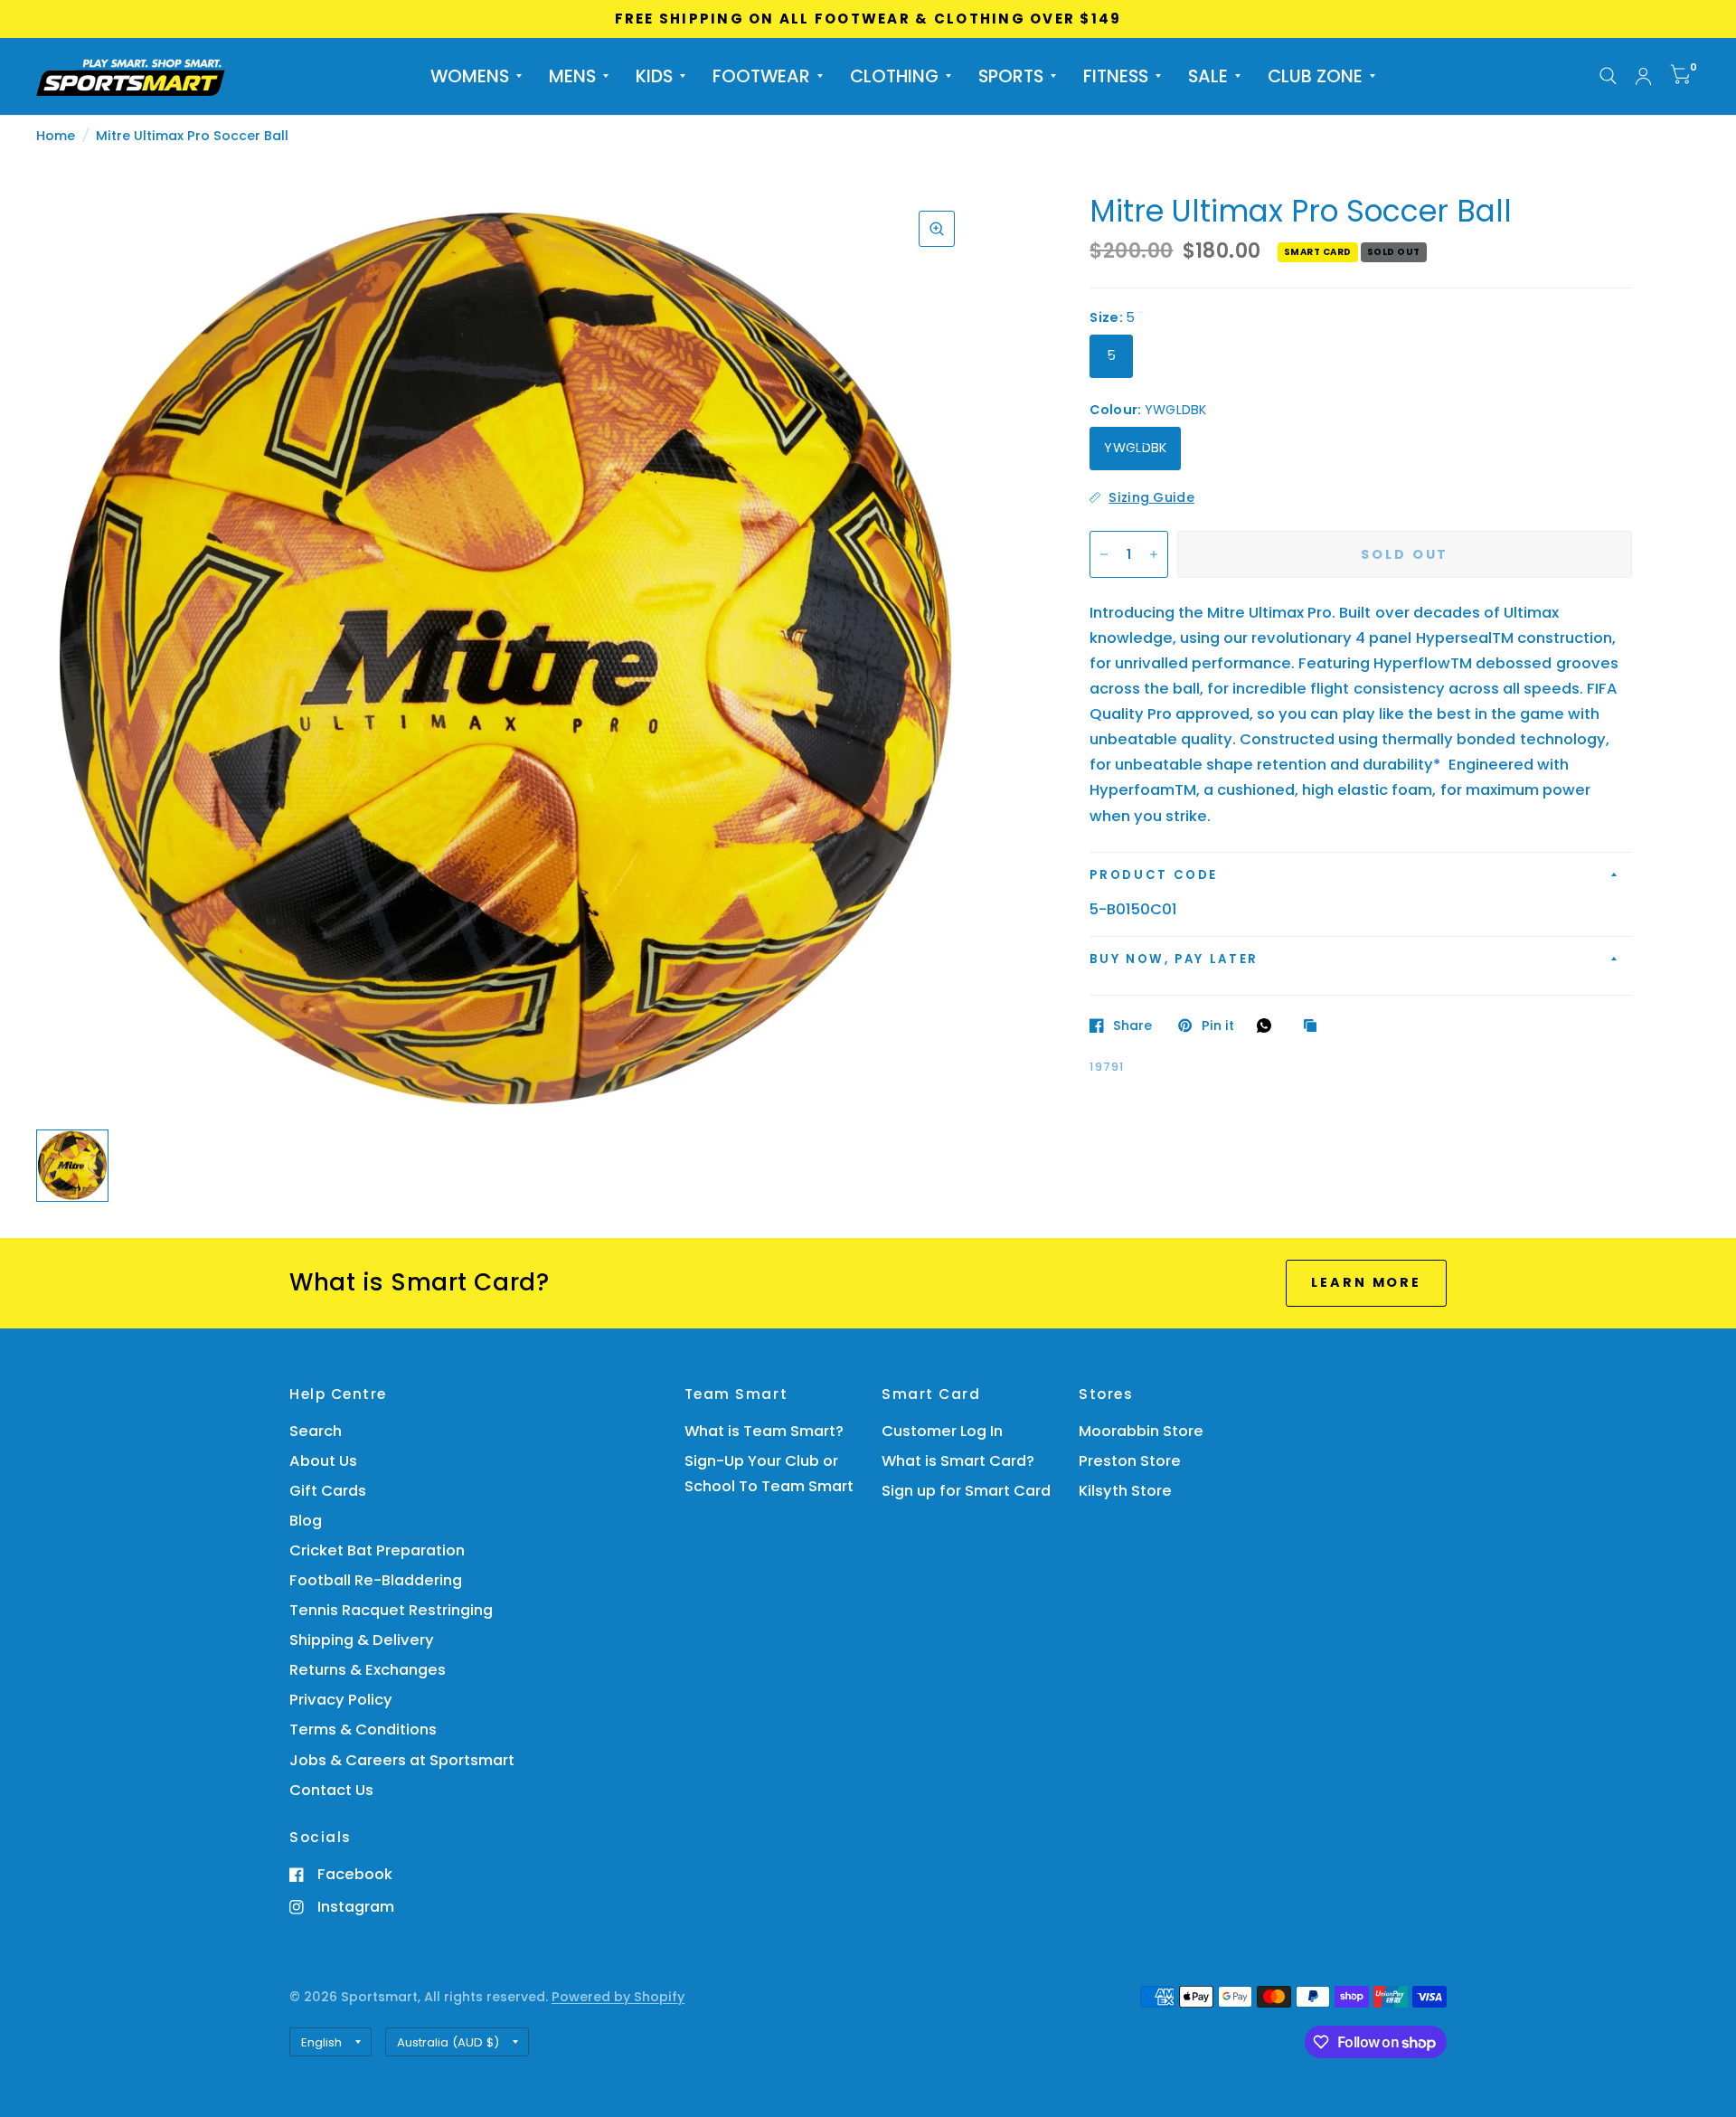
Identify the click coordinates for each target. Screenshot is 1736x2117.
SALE (1208, 76)
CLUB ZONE (1315, 76)
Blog (306, 1521)
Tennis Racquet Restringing (391, 1610)
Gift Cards (328, 1491)
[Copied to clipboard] (1315, 1026)
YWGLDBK (1135, 448)
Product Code (1154, 875)
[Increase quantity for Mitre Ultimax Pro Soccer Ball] (1154, 554)
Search (316, 1431)
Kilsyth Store (1125, 1491)
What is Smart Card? (958, 1461)
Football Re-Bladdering (376, 1580)
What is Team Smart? (764, 1431)
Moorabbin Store (1141, 1431)
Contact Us (331, 1790)
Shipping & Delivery (362, 1640)
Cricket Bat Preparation (377, 1550)
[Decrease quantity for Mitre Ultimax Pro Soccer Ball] (1104, 554)
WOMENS (470, 76)
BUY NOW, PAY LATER (1174, 959)
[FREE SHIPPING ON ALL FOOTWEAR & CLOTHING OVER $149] (868, 19)
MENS (572, 76)
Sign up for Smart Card (966, 1491)
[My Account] (1643, 76)
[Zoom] (937, 229)
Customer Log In (942, 1431)
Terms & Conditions (363, 1730)
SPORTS (1011, 76)
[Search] (1608, 76)
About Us (323, 1461)
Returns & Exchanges (368, 1670)
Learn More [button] (1366, 1282)
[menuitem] (476, 76)
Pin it (1217, 1025)
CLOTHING (894, 76)
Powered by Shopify (618, 1997)
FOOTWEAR (761, 76)
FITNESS (1116, 76)
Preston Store (1130, 1461)
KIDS (654, 76)
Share (1132, 1025)
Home (56, 136)
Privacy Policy (341, 1700)
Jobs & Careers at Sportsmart (402, 1760)
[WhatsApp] (1269, 1025)
